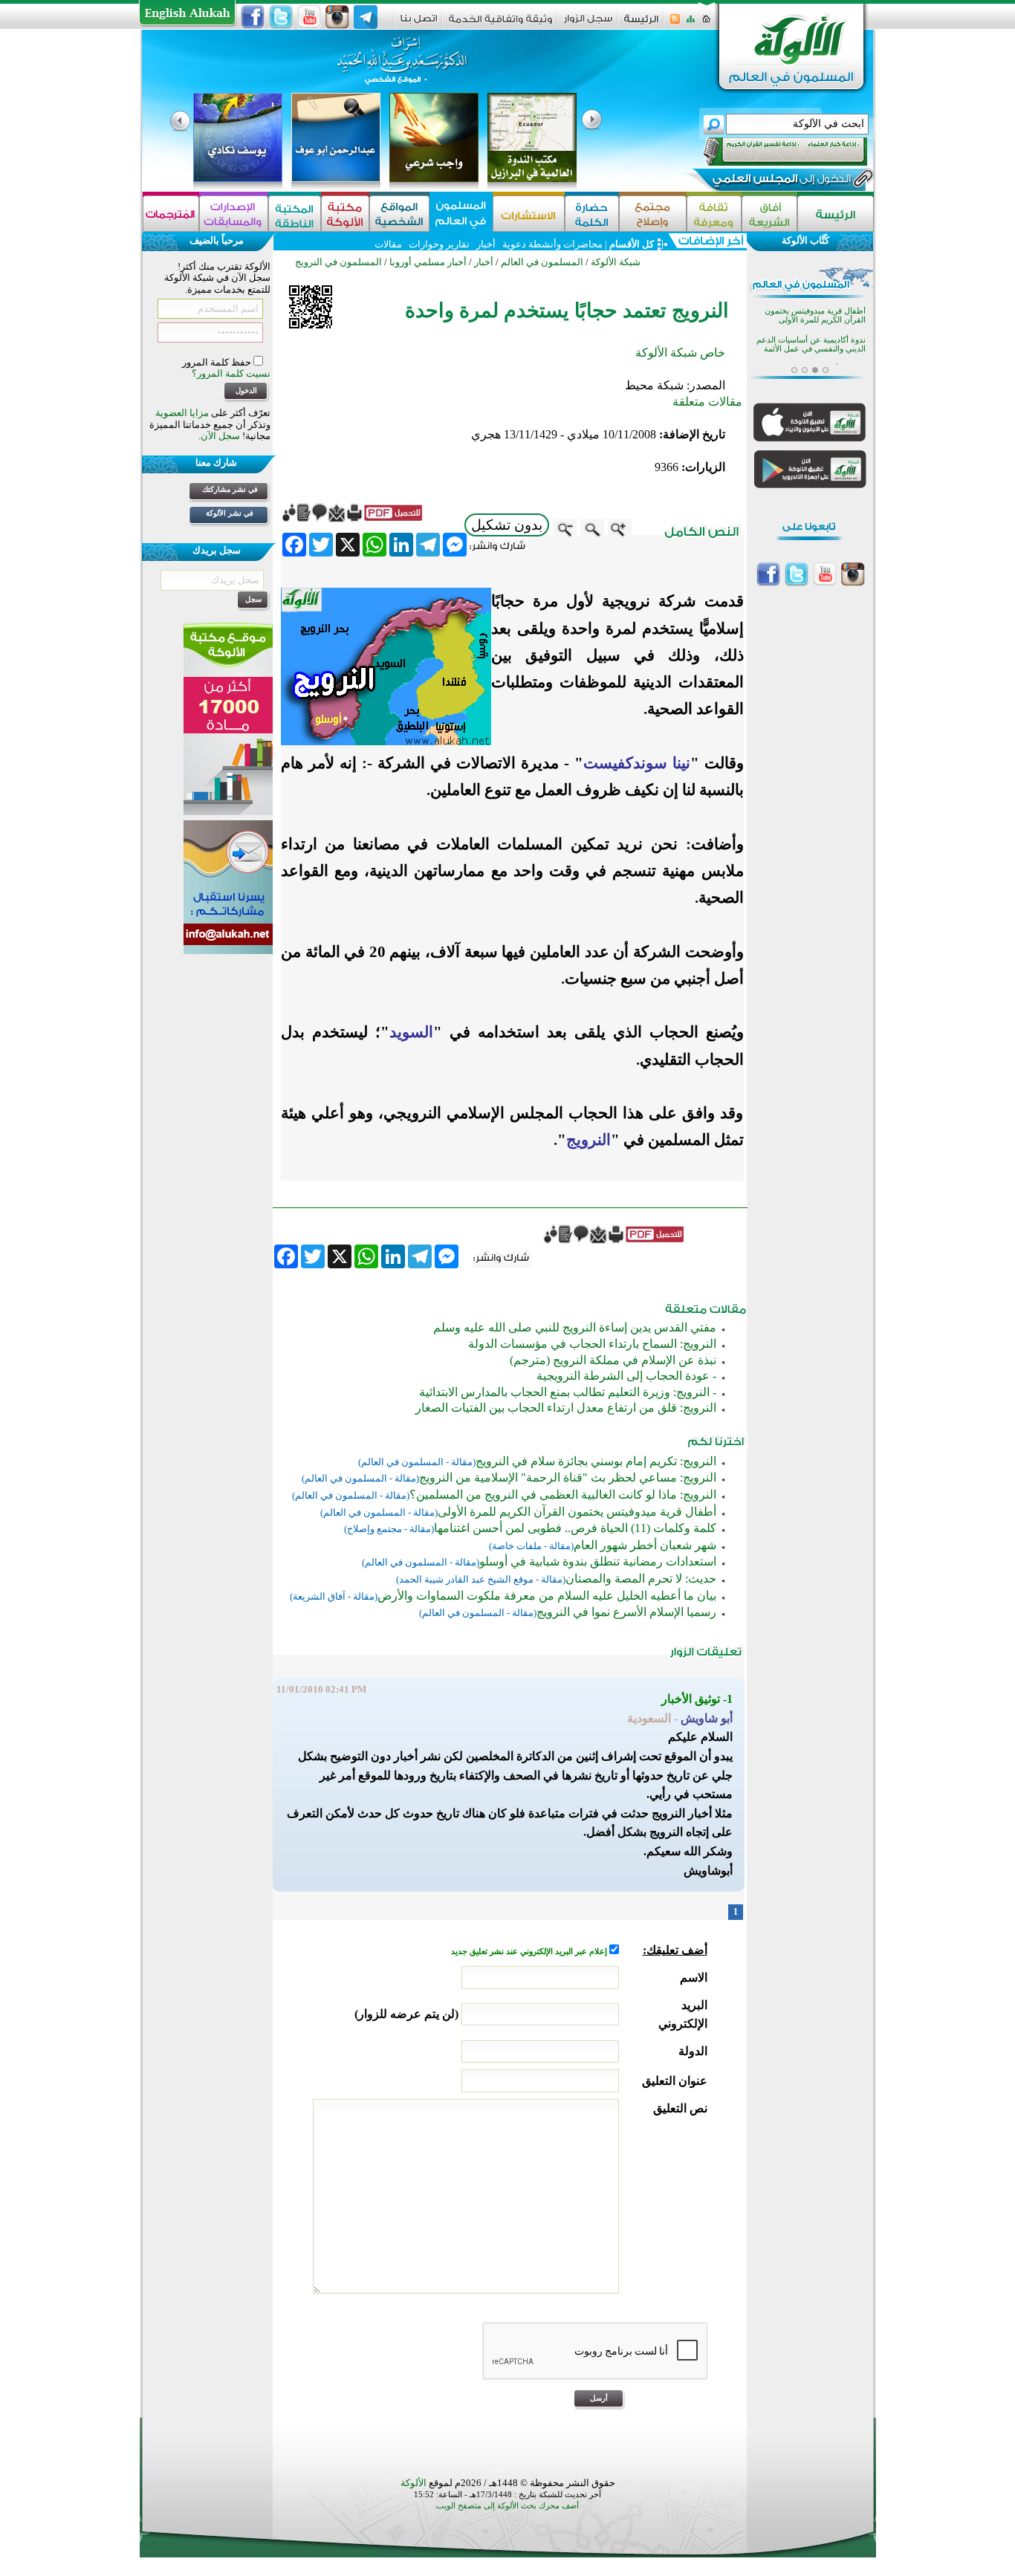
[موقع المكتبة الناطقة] (295, 214)
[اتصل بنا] (419, 23)
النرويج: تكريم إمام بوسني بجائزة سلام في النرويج (596, 1461)
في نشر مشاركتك (230, 489)
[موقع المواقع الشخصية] (399, 214)
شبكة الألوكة (616, 262)
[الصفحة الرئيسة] (706, 23)
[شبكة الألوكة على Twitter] (281, 17)
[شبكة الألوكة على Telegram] (366, 17)
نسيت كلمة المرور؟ (231, 373)
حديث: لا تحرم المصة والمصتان (641, 1579)
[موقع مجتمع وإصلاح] (653, 214)
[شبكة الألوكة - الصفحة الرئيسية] (641, 24)
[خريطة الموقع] (691, 23)
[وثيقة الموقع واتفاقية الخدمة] (500, 24)
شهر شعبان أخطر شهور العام (645, 1545)
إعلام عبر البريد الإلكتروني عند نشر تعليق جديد (530, 1952)
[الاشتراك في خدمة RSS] (675, 23)
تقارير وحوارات (439, 244)
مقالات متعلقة (707, 402)
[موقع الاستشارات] (529, 214)
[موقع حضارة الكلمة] (592, 214)
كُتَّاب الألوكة (805, 240)
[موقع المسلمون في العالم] (461, 214)
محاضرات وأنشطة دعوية (551, 244)
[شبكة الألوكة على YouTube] (309, 17)
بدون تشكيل (507, 525)
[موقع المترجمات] (171, 214)
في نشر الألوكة (230, 513)
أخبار (486, 244)
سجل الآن (220, 436)
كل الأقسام (632, 244)
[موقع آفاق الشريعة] (769, 214)
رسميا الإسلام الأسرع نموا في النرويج (626, 1612)
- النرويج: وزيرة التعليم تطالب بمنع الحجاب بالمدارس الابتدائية (568, 1392)
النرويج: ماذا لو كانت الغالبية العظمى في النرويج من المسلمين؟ (563, 1495)
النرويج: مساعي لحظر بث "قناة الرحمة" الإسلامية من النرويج (568, 1477)
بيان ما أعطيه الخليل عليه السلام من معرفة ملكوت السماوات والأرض (547, 1596)
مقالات (388, 244)
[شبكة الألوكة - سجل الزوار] (588, 23)
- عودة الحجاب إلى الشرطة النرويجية (626, 1376)
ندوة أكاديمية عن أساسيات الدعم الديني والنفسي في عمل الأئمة (811, 344)
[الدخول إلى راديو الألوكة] (772, 152)
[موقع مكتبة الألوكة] (345, 214)
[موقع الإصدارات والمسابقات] (234, 214)
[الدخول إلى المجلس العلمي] (780, 181)
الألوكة (414, 2483)
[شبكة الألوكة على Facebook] (253, 17)
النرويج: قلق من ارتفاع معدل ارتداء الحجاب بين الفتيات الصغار (566, 1408)
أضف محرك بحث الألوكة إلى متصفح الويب (507, 2506)
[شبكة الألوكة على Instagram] (337, 17)
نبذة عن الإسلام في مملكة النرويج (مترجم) (613, 1360)
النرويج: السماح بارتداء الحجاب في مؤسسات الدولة (592, 1344)
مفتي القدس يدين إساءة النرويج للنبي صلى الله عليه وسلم (575, 1327)
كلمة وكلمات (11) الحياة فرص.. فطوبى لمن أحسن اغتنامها (575, 1528)
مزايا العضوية (182, 413)
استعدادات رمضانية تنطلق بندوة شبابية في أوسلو (598, 1561)
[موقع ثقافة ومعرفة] (714, 214)
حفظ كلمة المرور (218, 362)
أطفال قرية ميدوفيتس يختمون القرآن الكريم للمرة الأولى (577, 1512)
